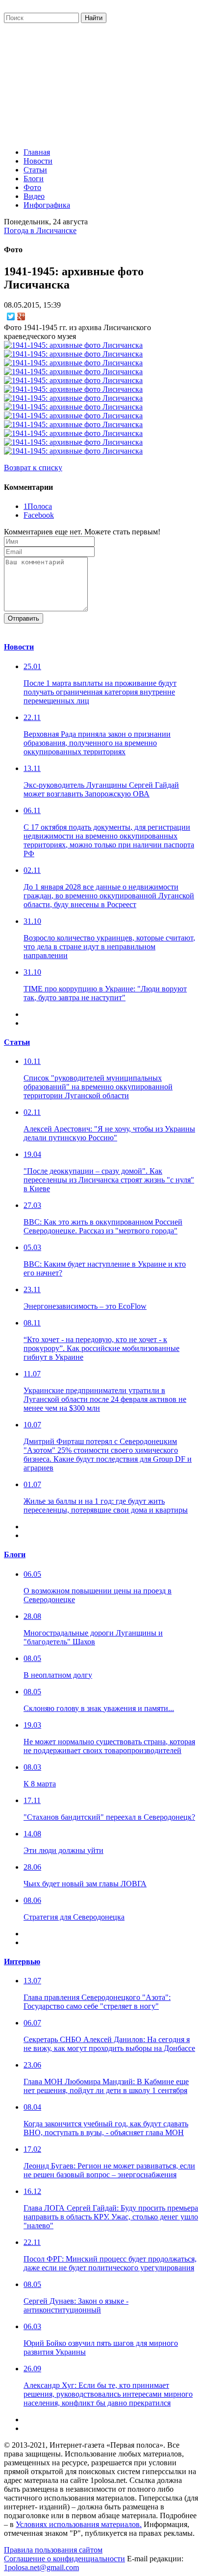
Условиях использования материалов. (79, 2524)
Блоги (34, 179)
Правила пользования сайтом (53, 2550)
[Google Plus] (21, 316)
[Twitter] (11, 316)
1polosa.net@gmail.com (41, 2567)
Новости (38, 161)
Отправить (24, 618)
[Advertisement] (101, 83)
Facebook (39, 515)
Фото (32, 187)
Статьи (35, 170)
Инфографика (47, 205)
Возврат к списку (33, 468)
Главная (37, 152)
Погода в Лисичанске (40, 230)
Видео (34, 196)
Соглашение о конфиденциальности (64, 2559)
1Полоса (38, 506)
